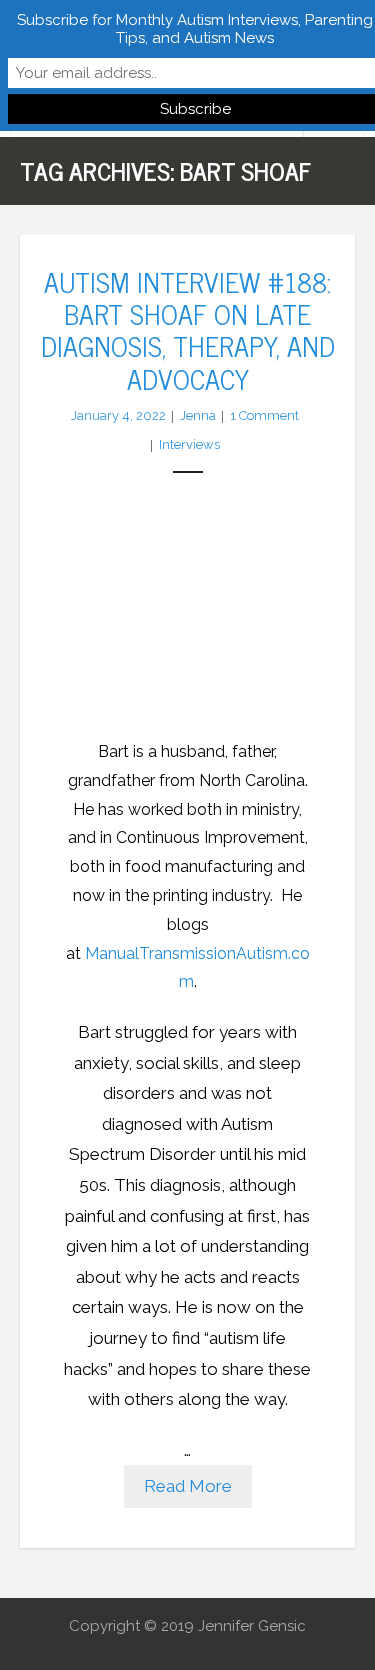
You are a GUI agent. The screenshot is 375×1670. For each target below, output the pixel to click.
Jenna (198, 415)
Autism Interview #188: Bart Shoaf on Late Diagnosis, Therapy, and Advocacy (188, 329)
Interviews (189, 444)
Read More (188, 1486)
